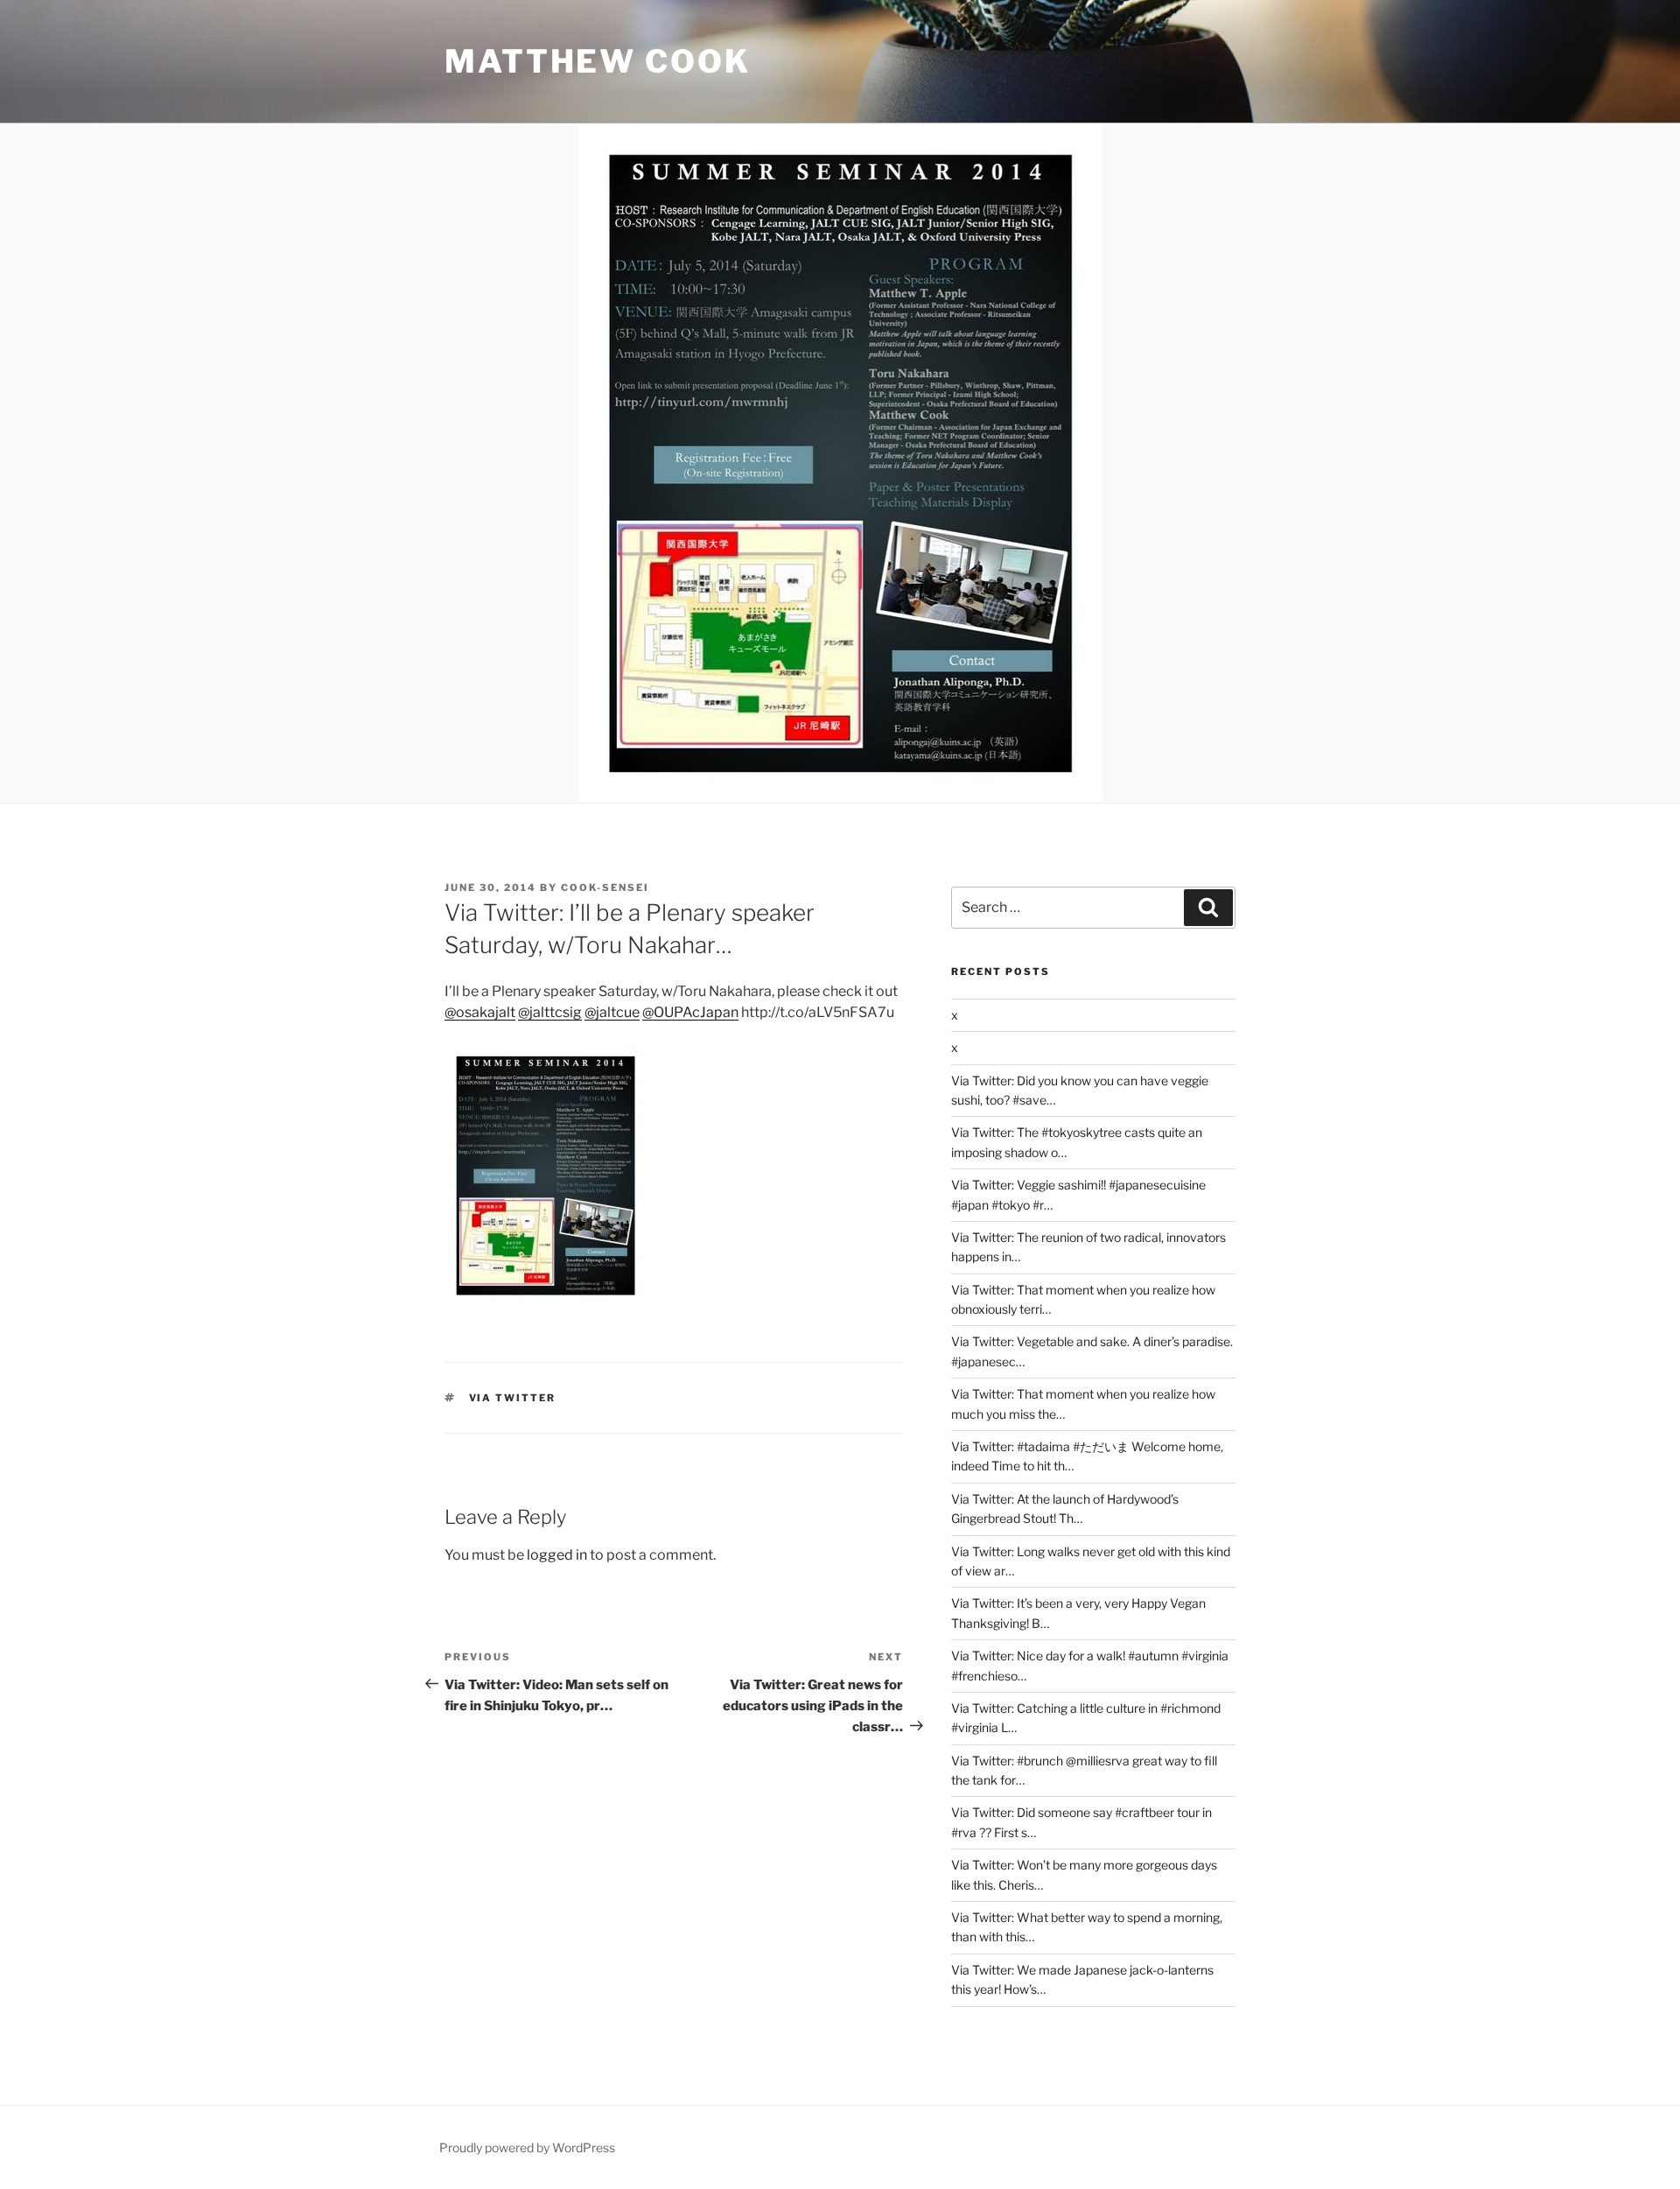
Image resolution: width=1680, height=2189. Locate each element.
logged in (557, 1555)
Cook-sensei (605, 888)
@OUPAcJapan (690, 1012)
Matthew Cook (598, 61)
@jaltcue (612, 1012)
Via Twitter (513, 1398)
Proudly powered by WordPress (527, 2147)
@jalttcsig (550, 1012)
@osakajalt (480, 1012)
